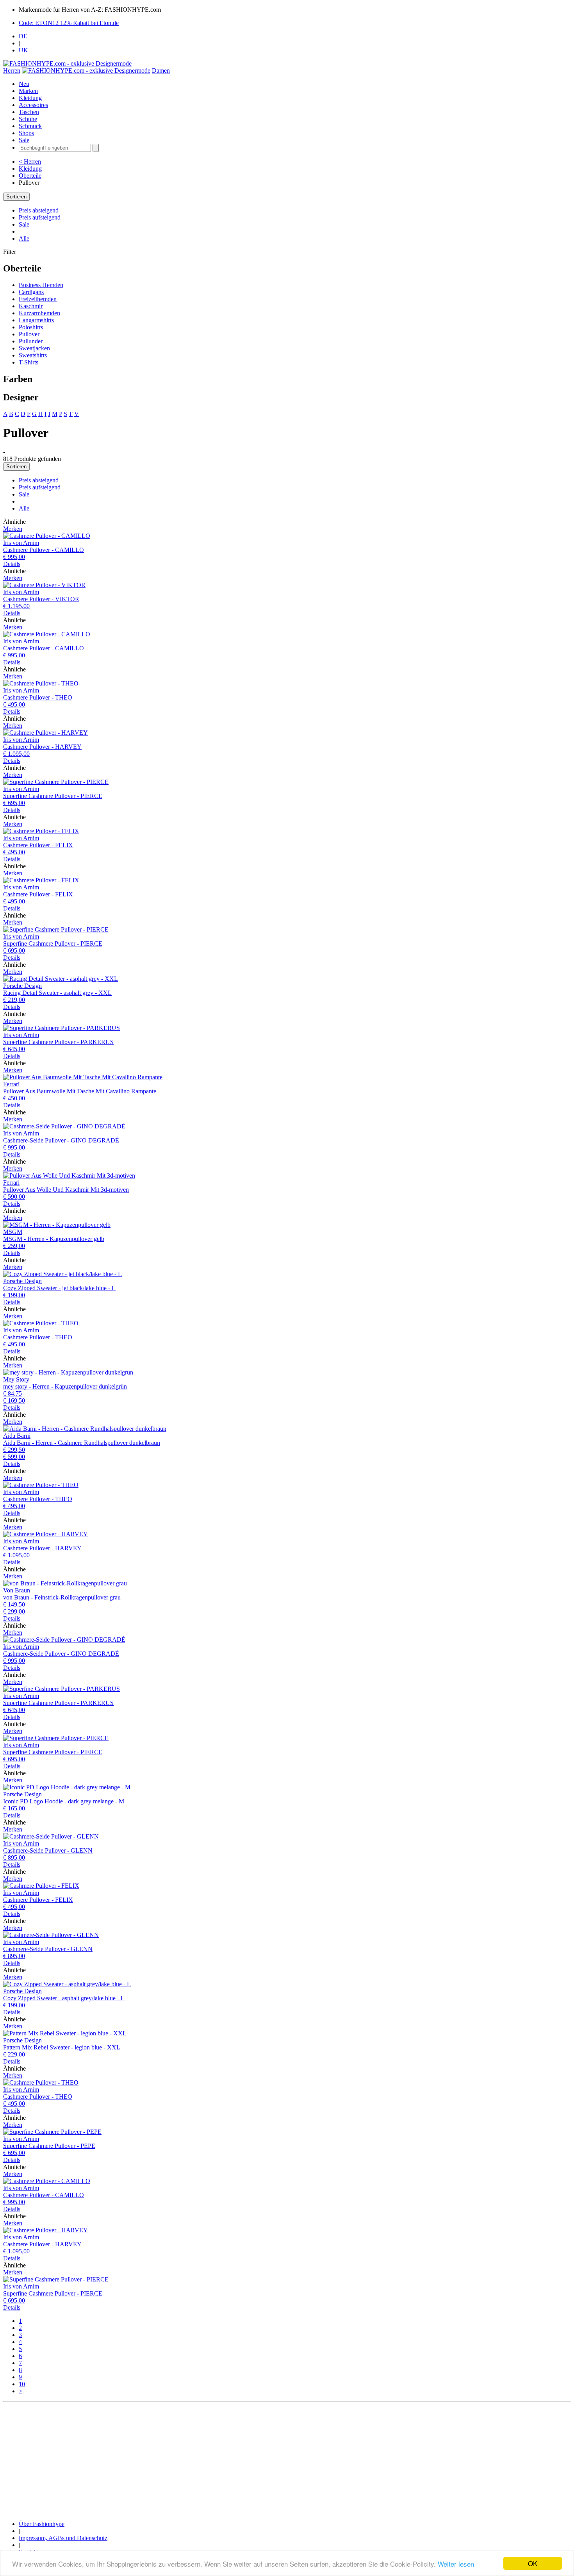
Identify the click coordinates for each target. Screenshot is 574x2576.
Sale (24, 140)
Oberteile (30, 176)
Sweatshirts (33, 355)
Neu (24, 84)
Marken (28, 91)
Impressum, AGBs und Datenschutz (63, 2538)
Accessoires (33, 105)
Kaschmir (31, 306)
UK (23, 50)
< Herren (30, 162)
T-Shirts (29, 362)
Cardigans (31, 292)
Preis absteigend (39, 210)
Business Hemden (41, 285)
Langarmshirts (36, 320)
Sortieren (16, 197)
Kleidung (30, 98)
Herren (12, 71)
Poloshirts (31, 327)
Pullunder (31, 341)
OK (533, 2563)
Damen (161, 71)
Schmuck (30, 126)
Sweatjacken (34, 348)
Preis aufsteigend (40, 217)
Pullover (29, 334)
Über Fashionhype (42, 2524)
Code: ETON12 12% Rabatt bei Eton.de (69, 23)
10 (22, 2384)
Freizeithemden (38, 299)
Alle (24, 238)
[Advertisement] (237, 2460)
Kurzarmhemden (39, 313)
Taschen (29, 112)
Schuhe (28, 119)
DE (23, 36)
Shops (26, 133)
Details (12, 564)
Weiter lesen (456, 2564)
